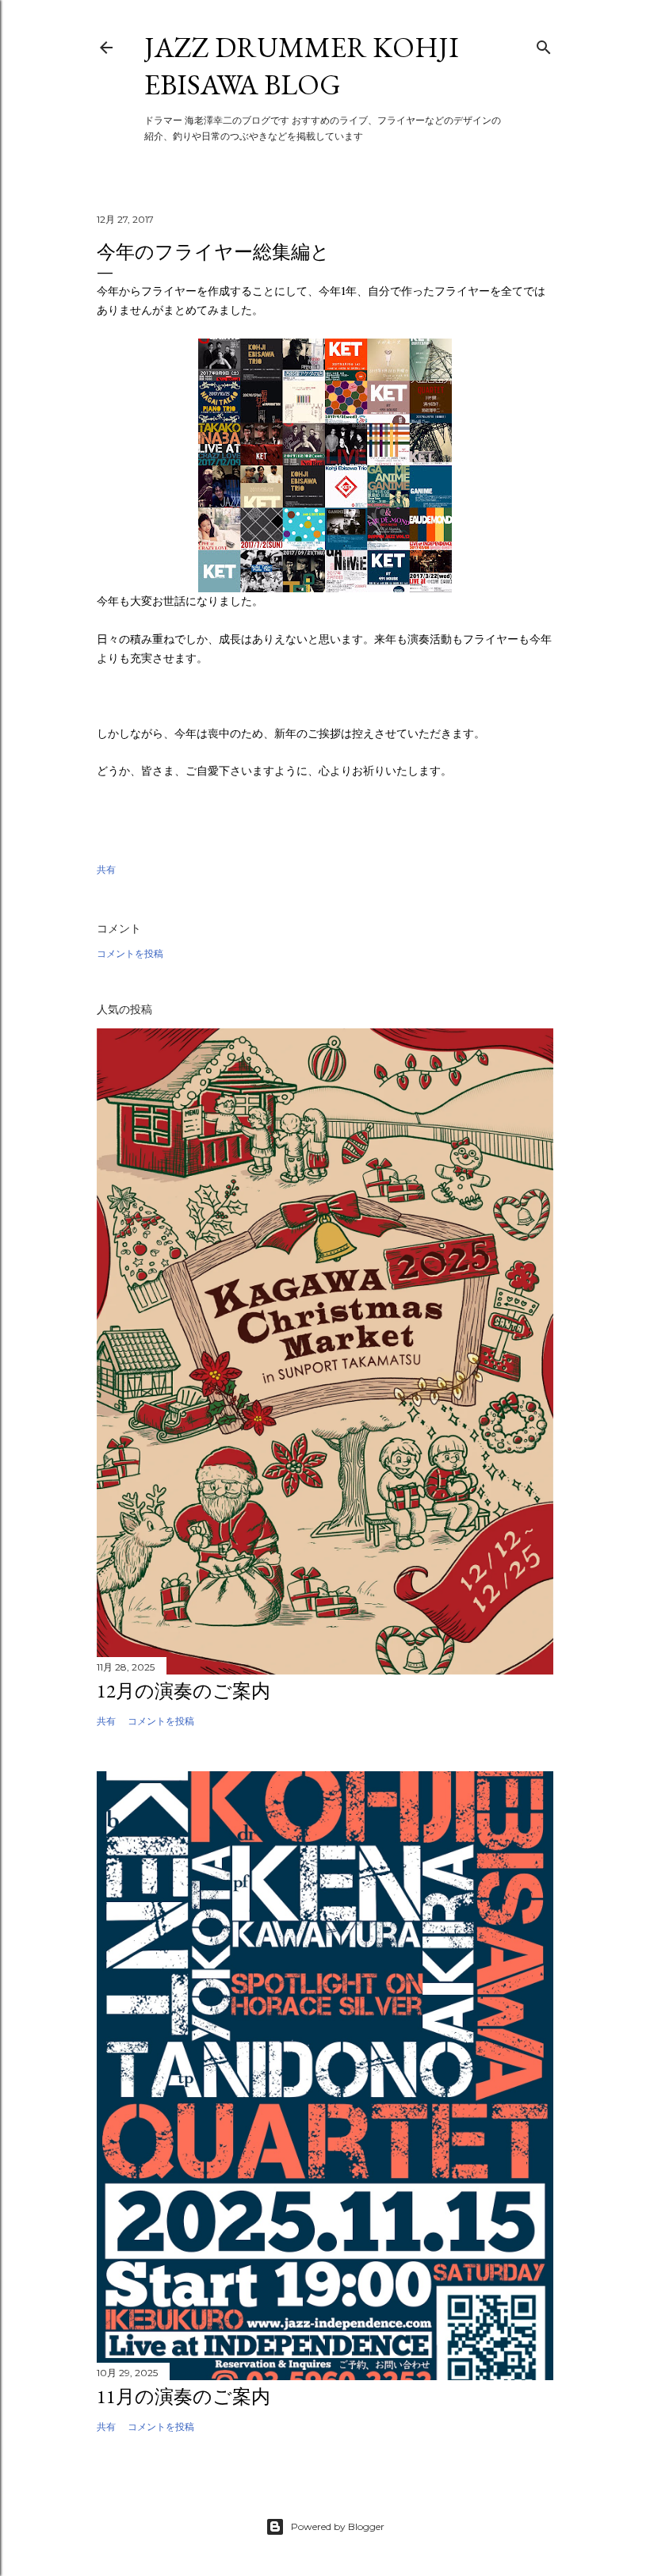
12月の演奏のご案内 (184, 1691)
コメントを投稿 (130, 953)
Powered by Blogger (338, 2526)
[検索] (544, 44)
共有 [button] (106, 869)
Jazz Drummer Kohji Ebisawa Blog (302, 66)
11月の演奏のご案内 (184, 2396)
